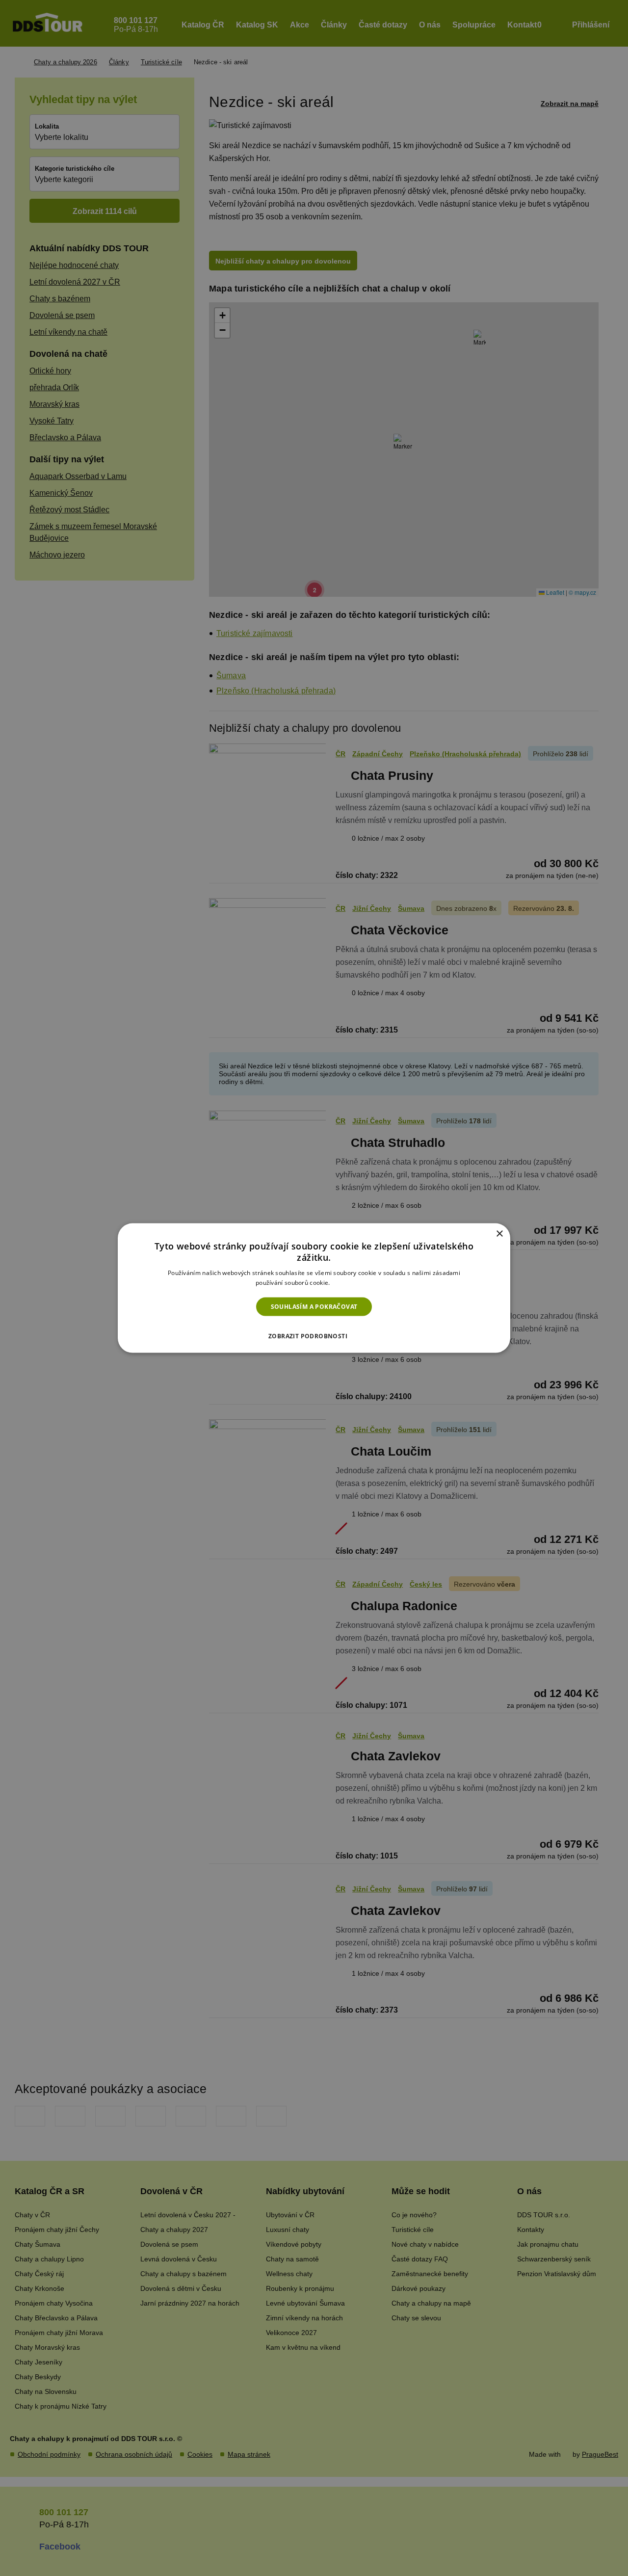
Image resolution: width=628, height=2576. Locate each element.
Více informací (352, 1283)
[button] (314, 1333)
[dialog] (314, 1288)
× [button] (499, 1234)
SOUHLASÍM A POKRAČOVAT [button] (314, 1306)
